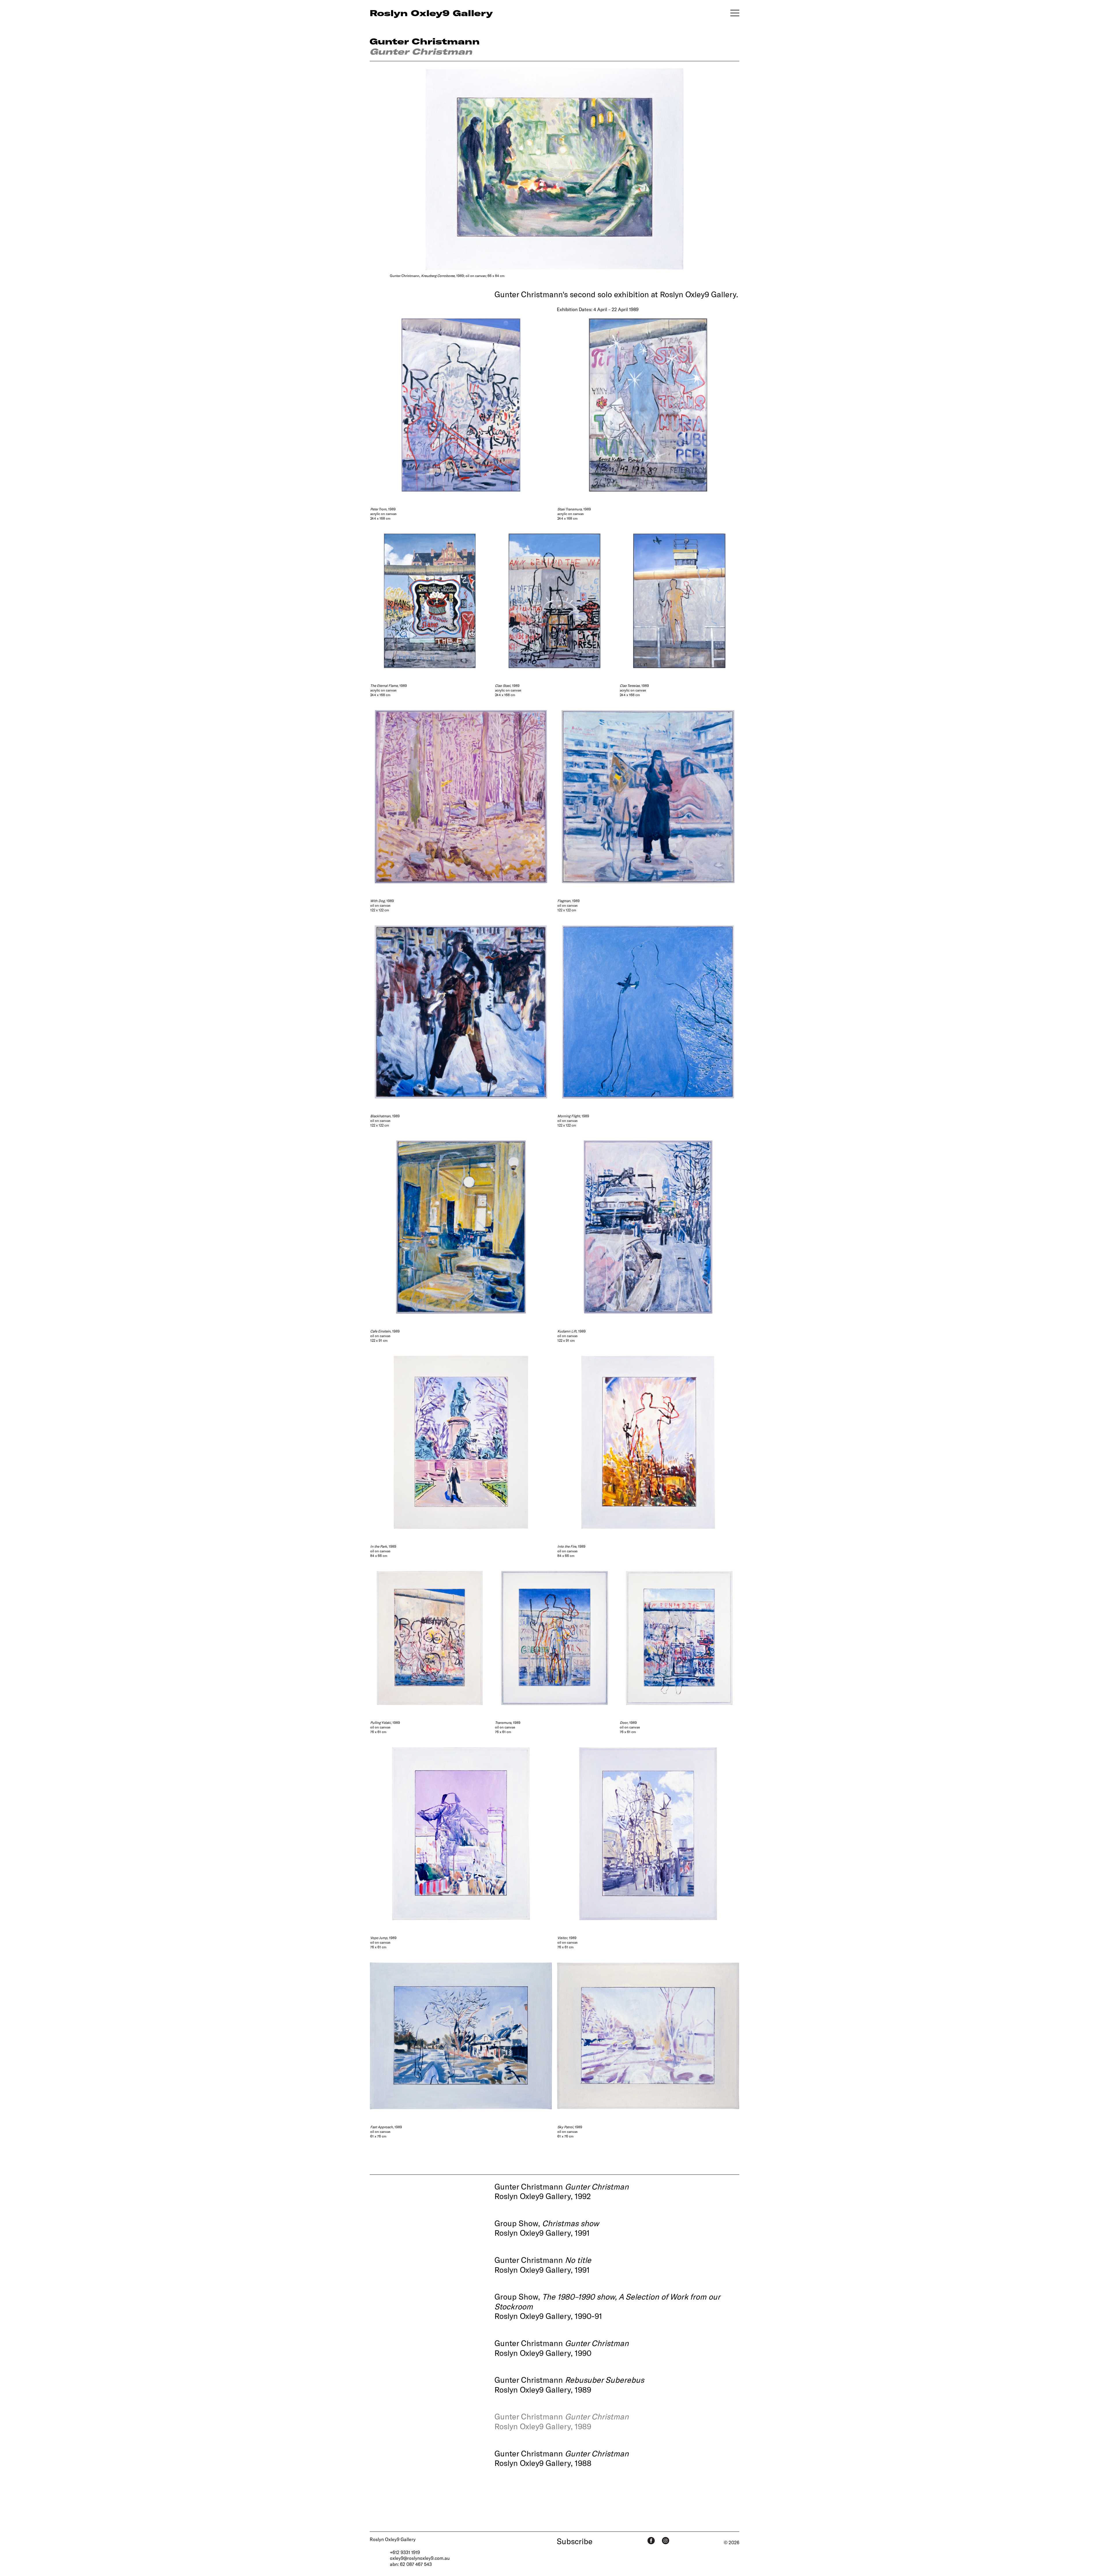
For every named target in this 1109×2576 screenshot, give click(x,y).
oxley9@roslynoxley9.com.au (420, 2558)
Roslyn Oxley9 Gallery (393, 2539)
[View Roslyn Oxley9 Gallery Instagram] (666, 2541)
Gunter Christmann (425, 41)
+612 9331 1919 (405, 2552)
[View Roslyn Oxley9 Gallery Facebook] (651, 2541)
